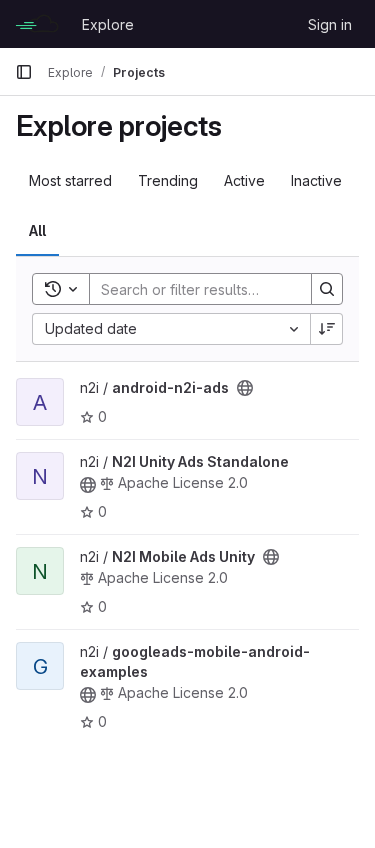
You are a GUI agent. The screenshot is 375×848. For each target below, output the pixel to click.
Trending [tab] (168, 180)
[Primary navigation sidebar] (24, 72)
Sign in (330, 24)
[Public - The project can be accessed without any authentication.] (245, 388)
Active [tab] (244, 180)
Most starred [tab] (70, 180)
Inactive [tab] (316, 180)
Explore (108, 24)
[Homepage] (38, 24)
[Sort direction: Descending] (327, 329)
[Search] (327, 289)
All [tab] (37, 230)
